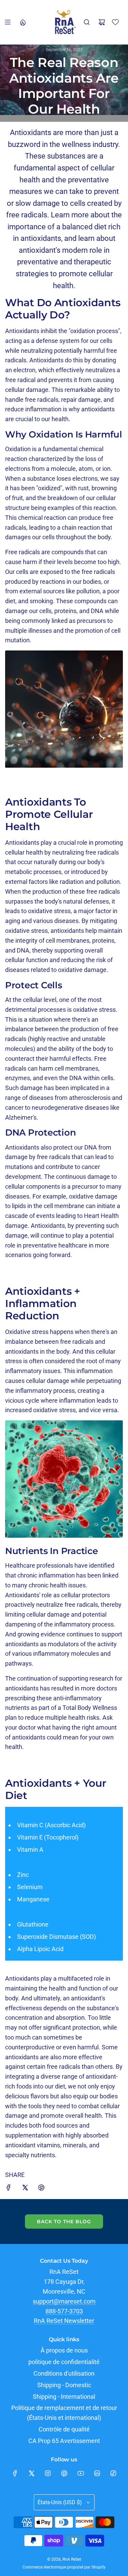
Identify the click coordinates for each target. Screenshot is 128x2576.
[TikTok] (113, 2473)
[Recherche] (87, 22)
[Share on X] (25, 2189)
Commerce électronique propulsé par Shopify (64, 2567)
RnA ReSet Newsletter (64, 2321)
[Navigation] (8, 22)
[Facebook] (15, 2473)
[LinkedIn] (97, 2473)
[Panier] (102, 22)
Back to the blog (64, 2222)
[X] (31, 2473)
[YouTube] (81, 2473)
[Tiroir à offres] (23, 22)
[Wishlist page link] (115, 22)
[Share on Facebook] (9, 2189)
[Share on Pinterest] (41, 2189)
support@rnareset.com (64, 2301)
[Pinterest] (64, 2473)
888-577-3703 (64, 2311)
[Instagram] (48, 2473)
